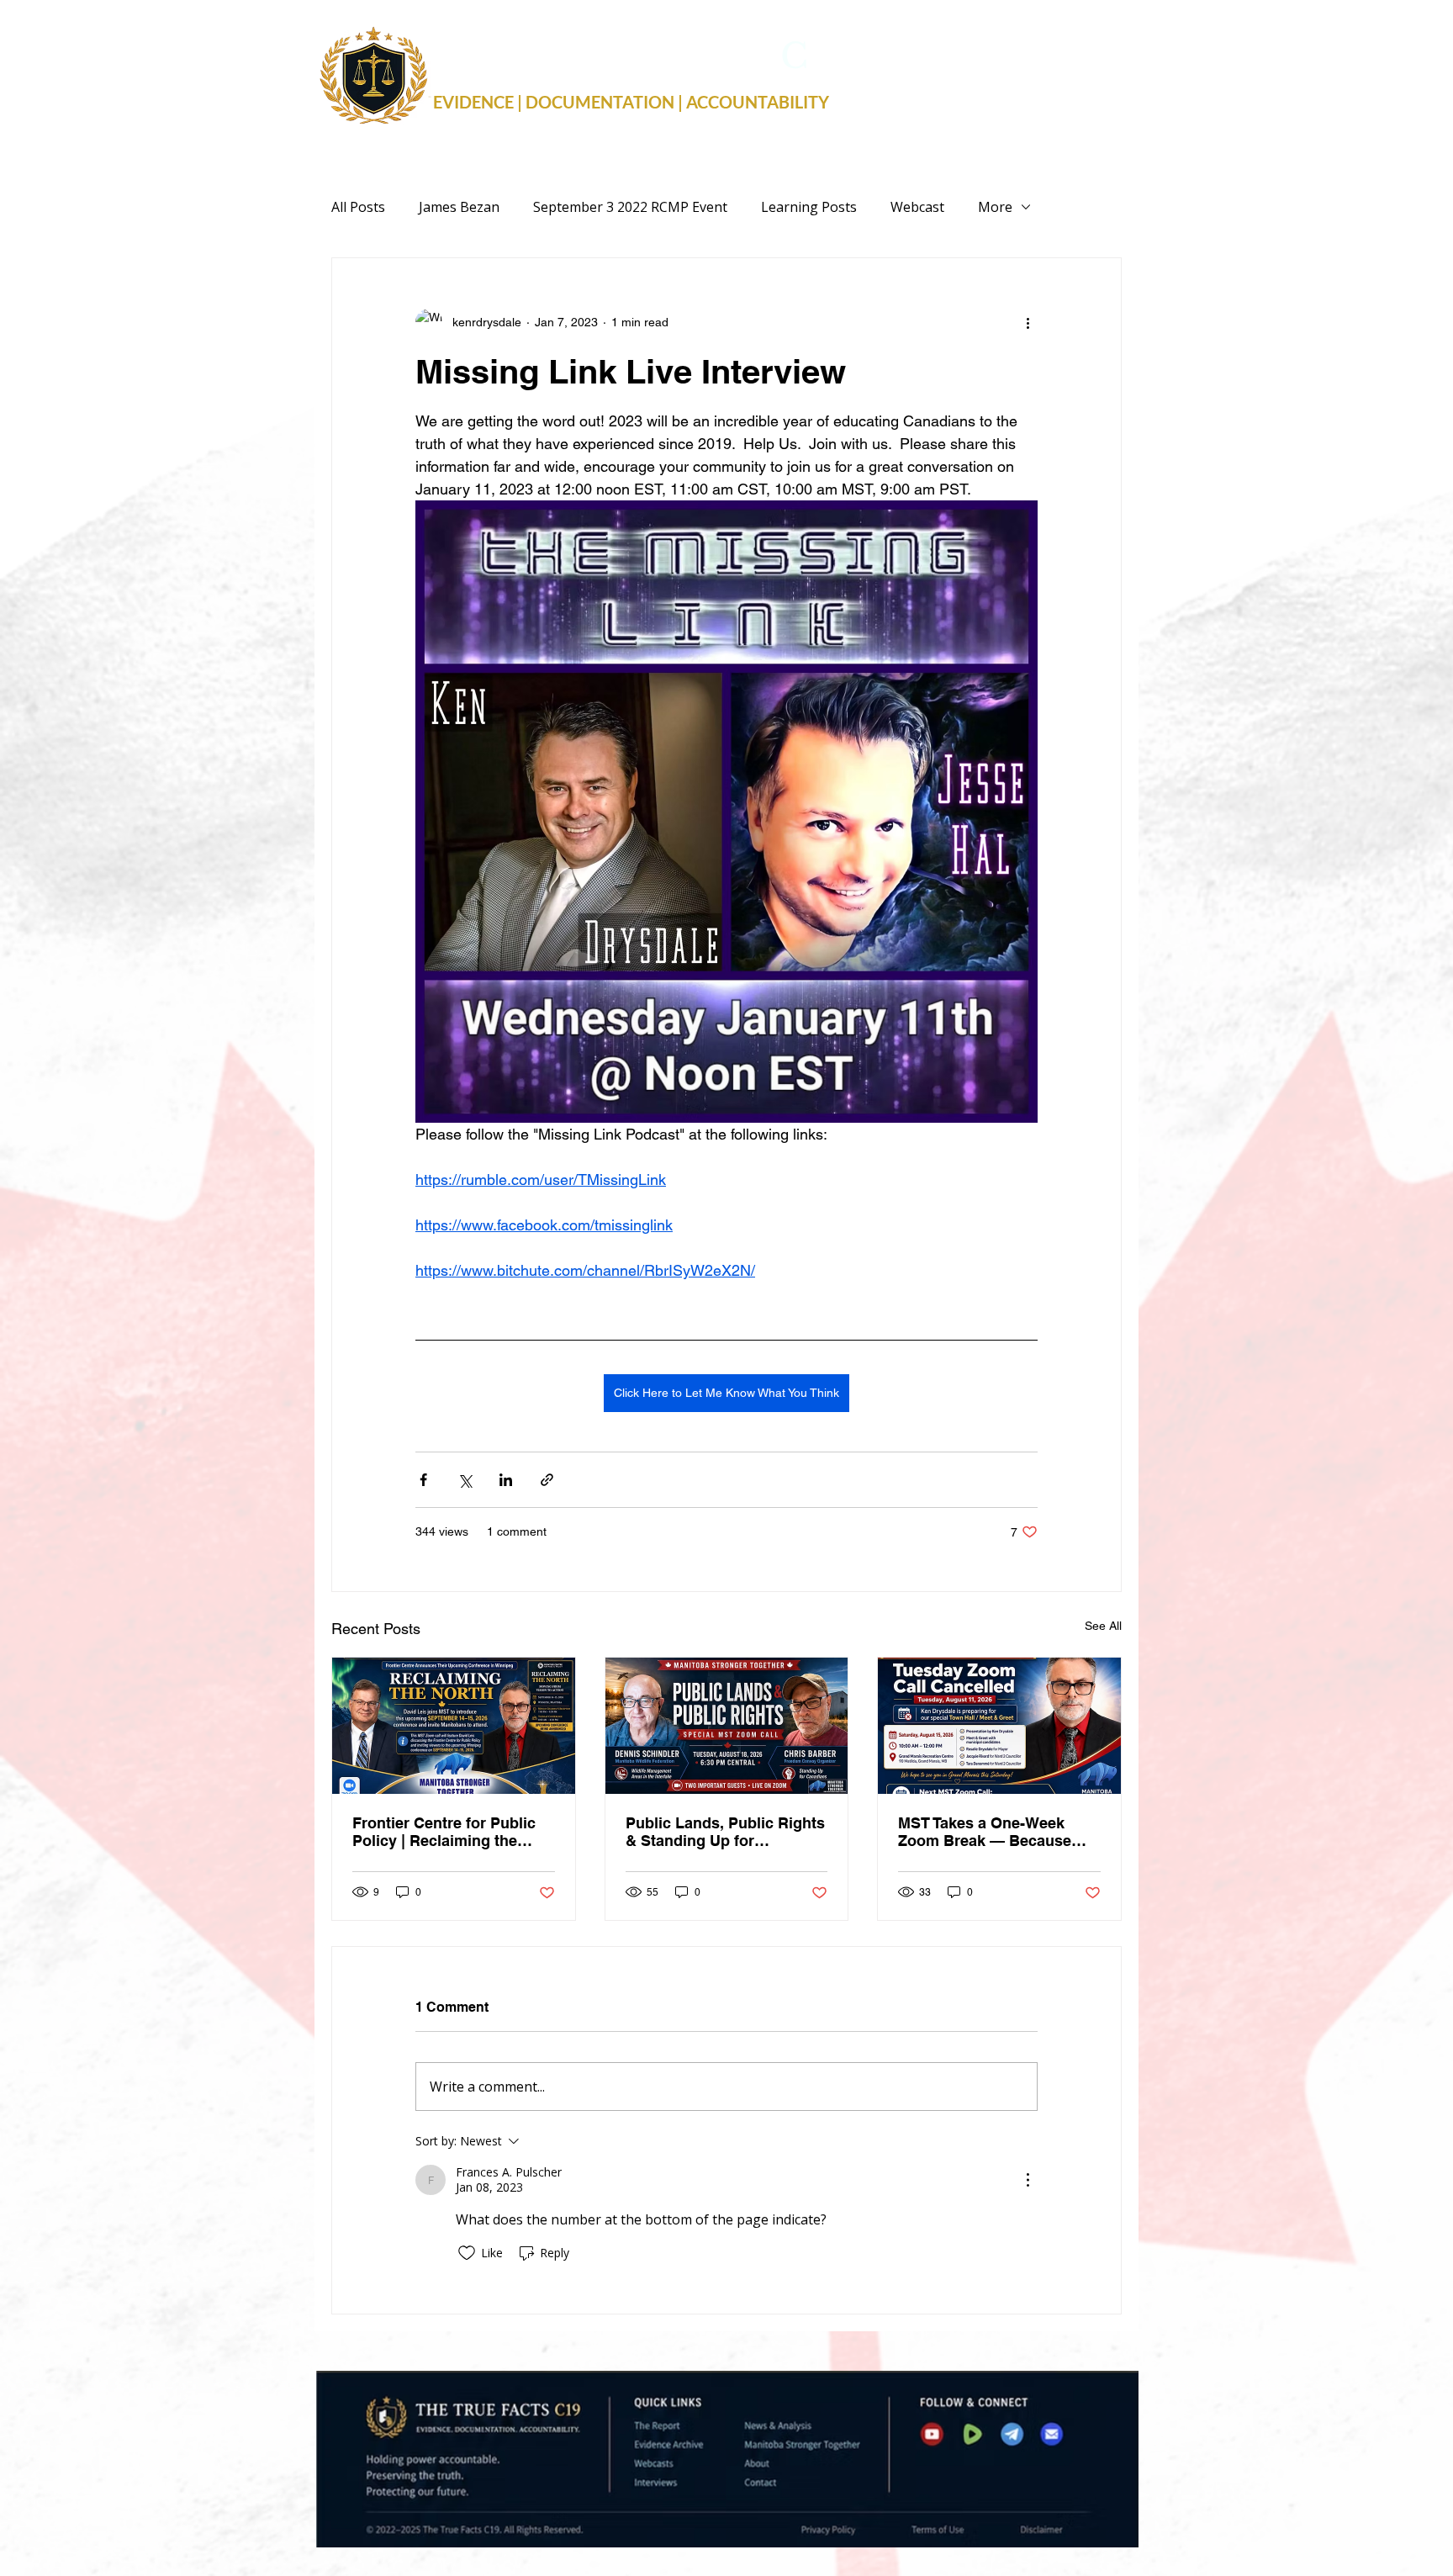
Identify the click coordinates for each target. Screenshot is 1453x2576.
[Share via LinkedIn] (506, 1480)
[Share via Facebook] (423, 1480)
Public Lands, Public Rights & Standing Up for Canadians (725, 1832)
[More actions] (1028, 322)
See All (1103, 1626)
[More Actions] (1028, 2180)
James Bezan (459, 207)
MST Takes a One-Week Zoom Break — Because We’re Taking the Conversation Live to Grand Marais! (997, 1832)
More (995, 207)
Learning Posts (809, 207)
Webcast (917, 207)
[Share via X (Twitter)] (465, 1480)
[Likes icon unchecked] (467, 2253)
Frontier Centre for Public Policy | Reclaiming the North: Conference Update (446, 1832)
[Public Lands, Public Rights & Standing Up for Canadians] (727, 1726)
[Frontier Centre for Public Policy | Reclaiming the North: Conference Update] (454, 1726)
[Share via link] (547, 1480)
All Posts (358, 207)
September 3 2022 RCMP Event (630, 207)
